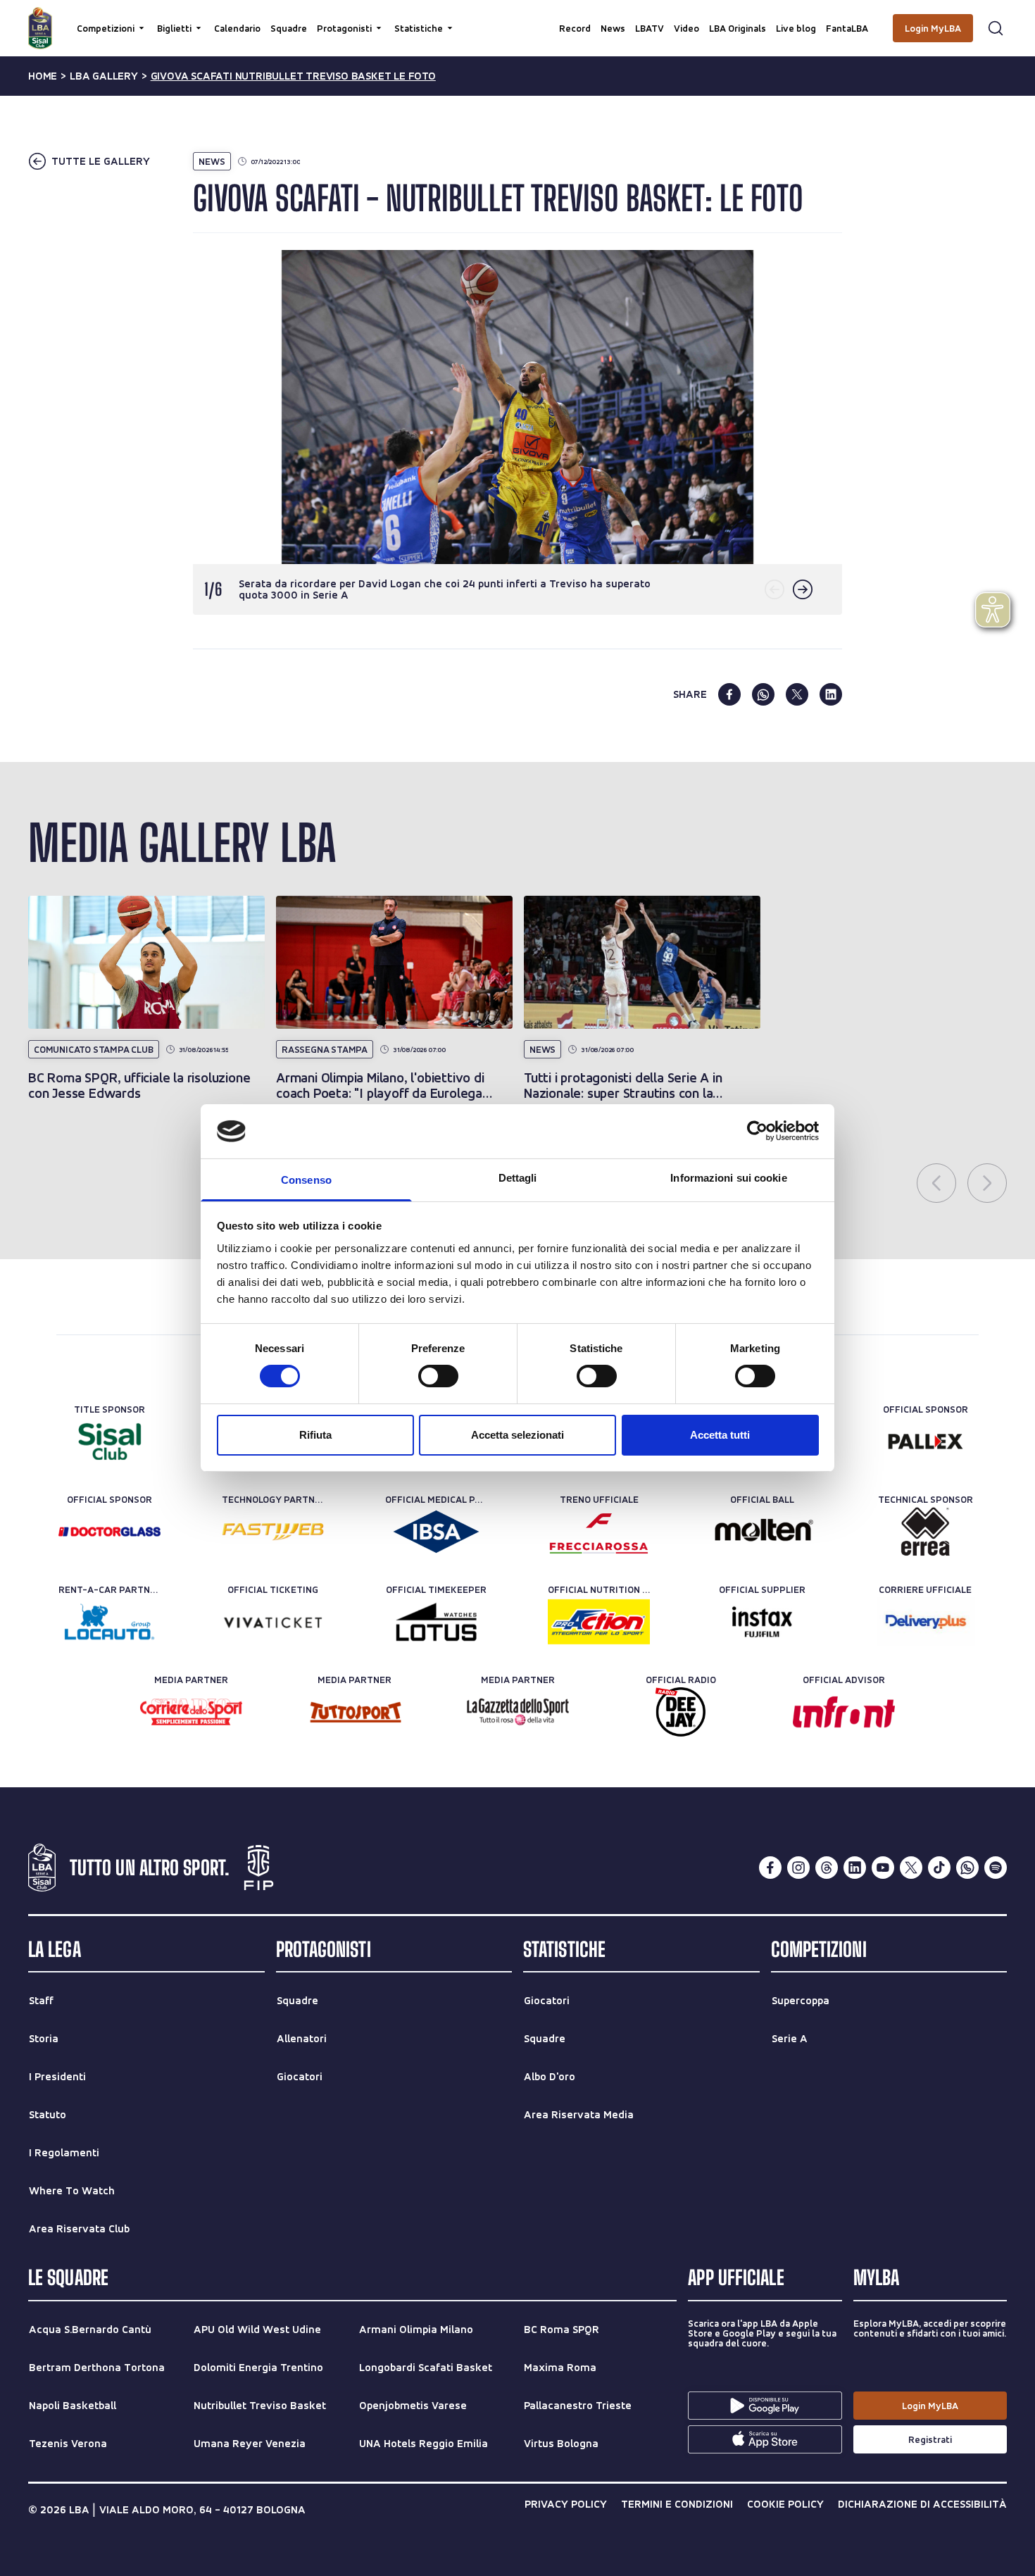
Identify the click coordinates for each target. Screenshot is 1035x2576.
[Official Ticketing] (273, 1622)
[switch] (438, 1376)
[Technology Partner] (273, 1532)
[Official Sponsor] (926, 1442)
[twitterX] (911, 1868)
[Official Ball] (762, 1532)
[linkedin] (831, 694)
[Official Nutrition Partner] (599, 1622)
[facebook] (729, 694)
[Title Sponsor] (109, 1442)
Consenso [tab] (306, 1180)
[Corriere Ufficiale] (926, 1622)
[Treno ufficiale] (599, 1532)
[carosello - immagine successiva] (803, 589)
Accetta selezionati (517, 1435)
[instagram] (798, 1868)
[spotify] (996, 1868)
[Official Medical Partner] (436, 1532)
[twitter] (797, 694)
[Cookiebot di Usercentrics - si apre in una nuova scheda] (757, 1131)
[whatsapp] (763, 694)
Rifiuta (315, 1435)
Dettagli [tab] (518, 1178)
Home (43, 76)
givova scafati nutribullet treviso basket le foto (293, 76)
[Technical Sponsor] (926, 1532)
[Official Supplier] (762, 1622)
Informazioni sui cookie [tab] (728, 1178)
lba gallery (104, 76)
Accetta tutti (720, 1435)
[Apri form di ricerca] (996, 28)
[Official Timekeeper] (436, 1622)
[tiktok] (939, 1868)
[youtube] (883, 1868)
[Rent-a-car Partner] (109, 1622)
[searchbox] (517, 18)
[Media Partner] (191, 1712)
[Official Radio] (680, 1712)
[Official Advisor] (844, 1712)
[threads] (827, 1868)
